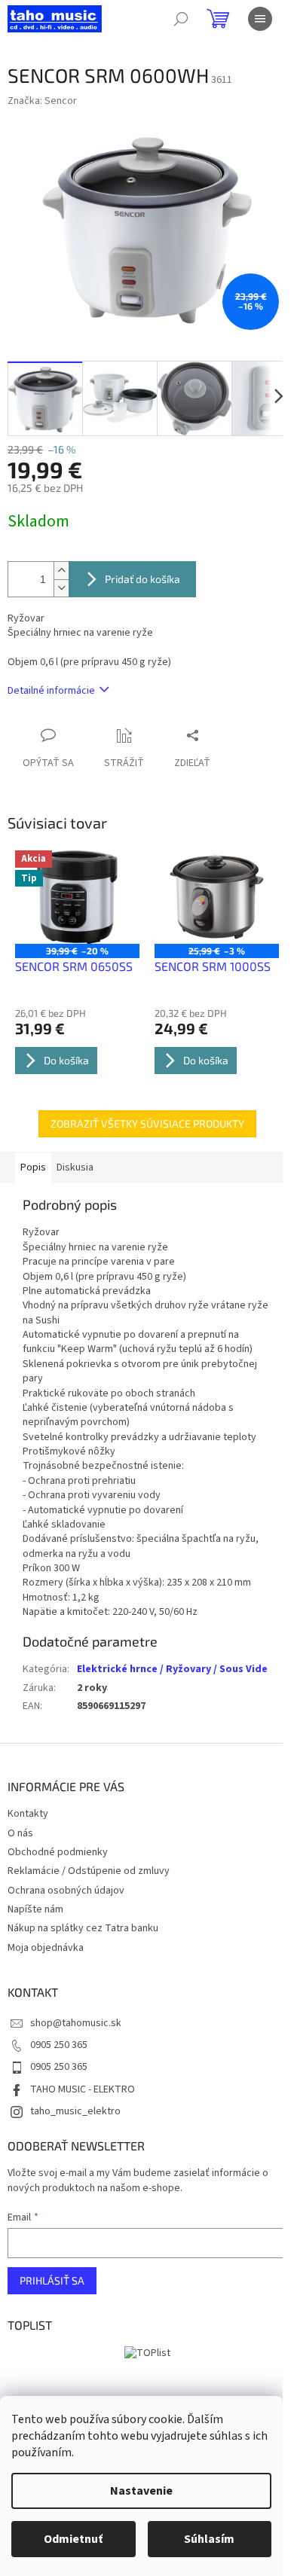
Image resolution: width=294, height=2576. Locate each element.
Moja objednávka (46, 1948)
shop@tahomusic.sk (76, 2023)
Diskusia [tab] (75, 1167)
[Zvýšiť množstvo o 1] (61, 571)
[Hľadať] (181, 19)
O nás (20, 1833)
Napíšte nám (35, 1909)
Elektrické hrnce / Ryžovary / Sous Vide (172, 1669)
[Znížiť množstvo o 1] (61, 588)
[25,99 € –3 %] (217, 897)
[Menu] (260, 19)
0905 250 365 (59, 2045)
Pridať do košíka (142, 579)
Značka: (42, 101)
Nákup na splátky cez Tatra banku (83, 1928)
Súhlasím (209, 2539)
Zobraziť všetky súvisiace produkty (147, 1123)
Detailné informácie (51, 691)
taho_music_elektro (75, 2111)
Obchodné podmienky (58, 1852)
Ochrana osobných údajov (66, 1891)
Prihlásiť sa (52, 2280)
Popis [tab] (33, 1167)
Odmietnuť (73, 2539)
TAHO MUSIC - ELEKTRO (83, 2089)
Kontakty (28, 1814)
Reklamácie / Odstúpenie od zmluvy (89, 1871)
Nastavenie (141, 2491)
